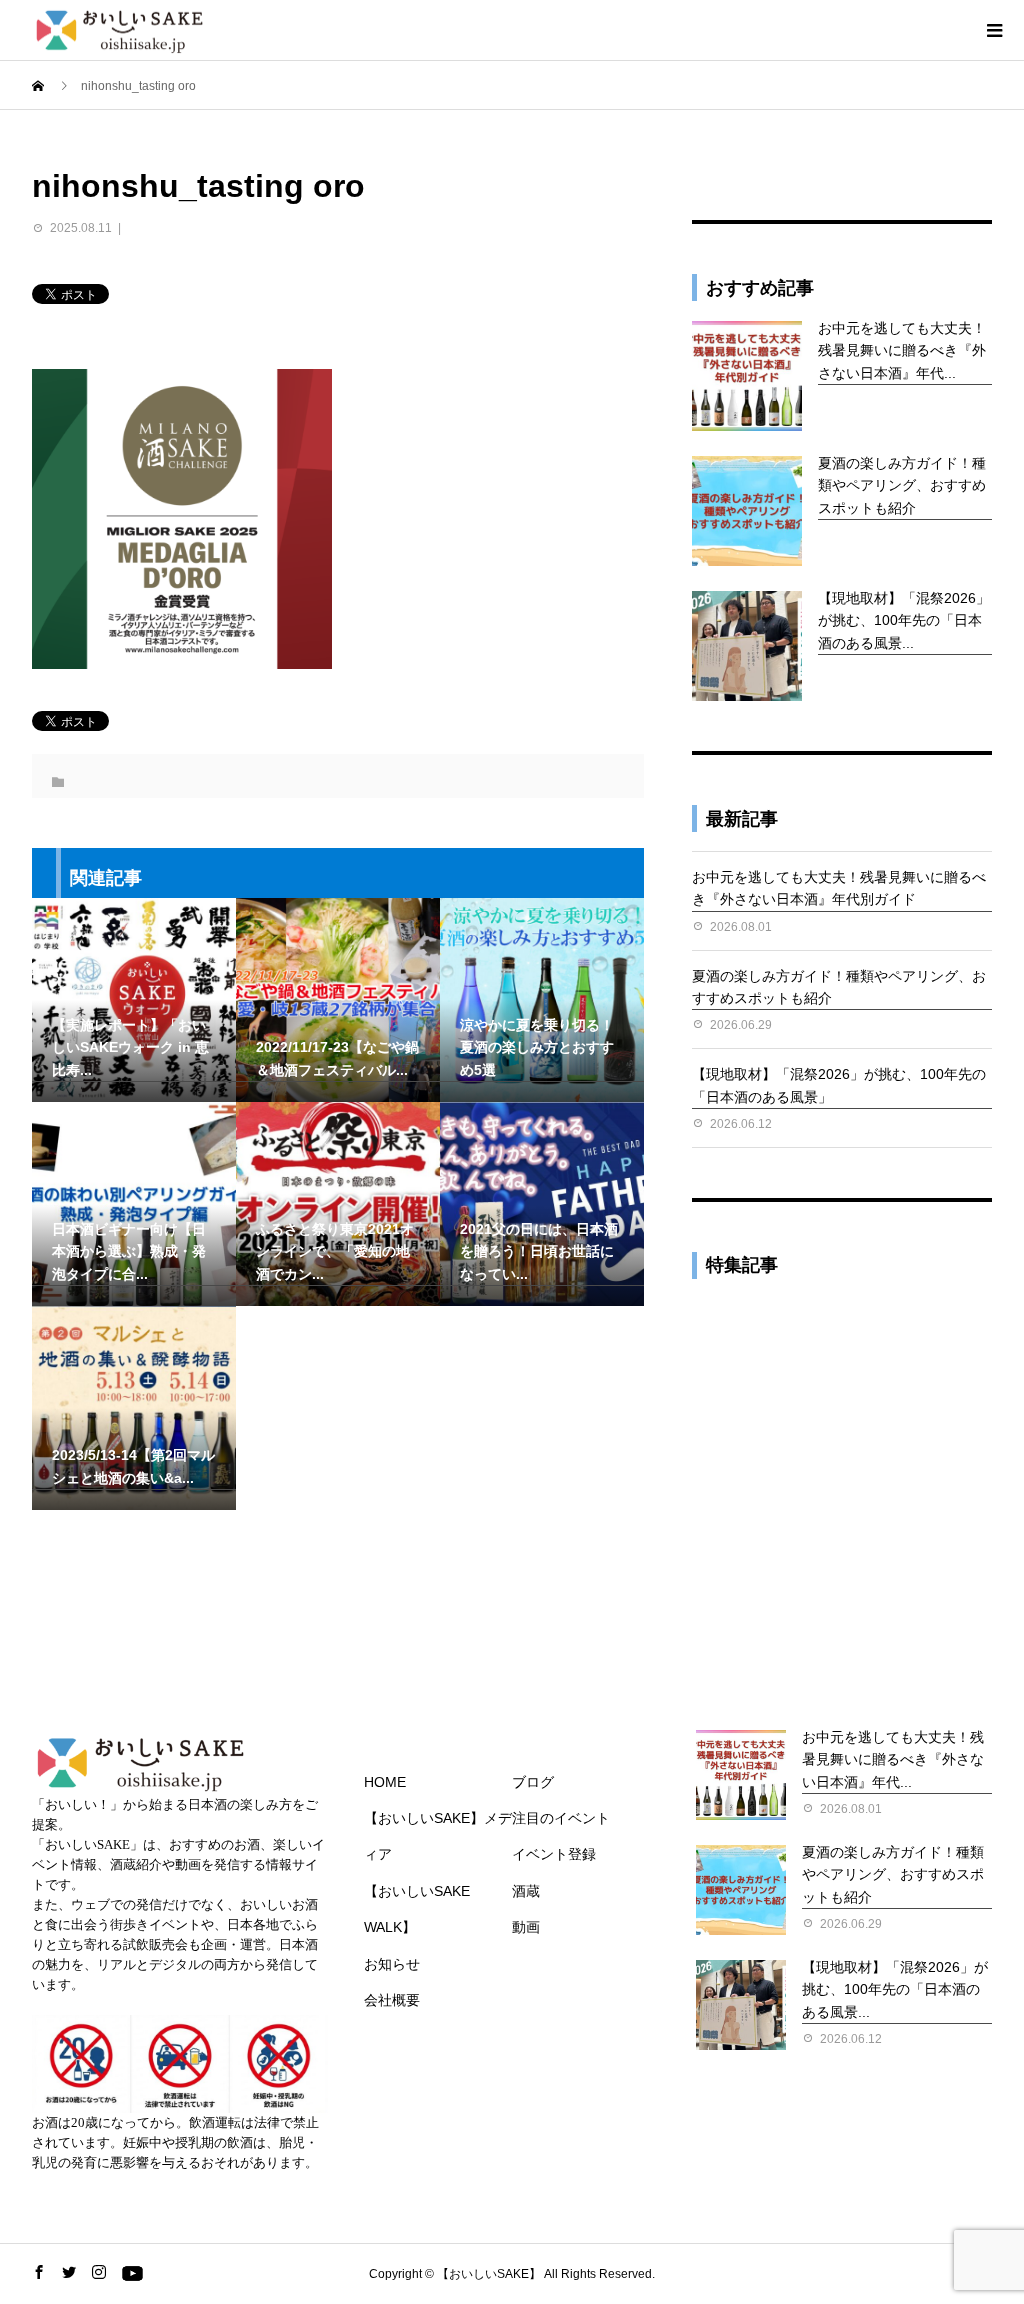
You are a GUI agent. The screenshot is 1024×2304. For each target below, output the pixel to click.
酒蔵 (526, 1891)
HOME (385, 1782)
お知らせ (392, 1964)
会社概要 (392, 2000)
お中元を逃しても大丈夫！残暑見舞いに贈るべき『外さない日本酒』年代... (902, 350)
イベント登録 (554, 1854)
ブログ (533, 1782)
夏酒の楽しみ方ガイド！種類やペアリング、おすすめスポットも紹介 (902, 485)
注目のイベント (561, 1818)
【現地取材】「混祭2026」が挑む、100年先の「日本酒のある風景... (904, 620)
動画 (526, 1927)
